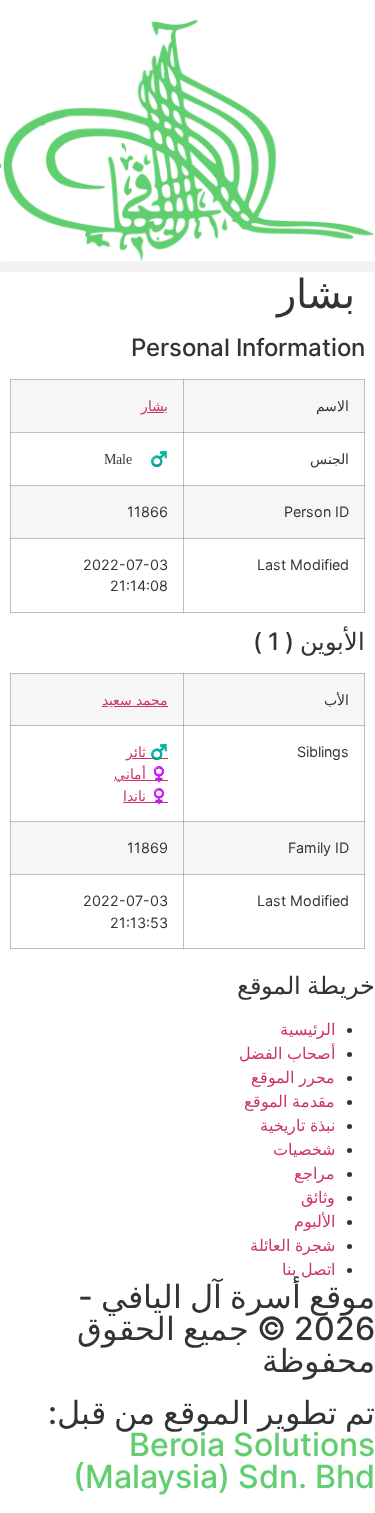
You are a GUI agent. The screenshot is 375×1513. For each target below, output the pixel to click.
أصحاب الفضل (287, 1053)
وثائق (318, 1197)
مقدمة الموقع (289, 1101)
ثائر (147, 751)
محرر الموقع (293, 1077)
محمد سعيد (135, 699)
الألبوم (314, 1221)
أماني (141, 773)
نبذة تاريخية (297, 1125)
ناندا (145, 795)
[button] (187, 266)
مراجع (314, 1173)
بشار (154, 405)
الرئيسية (307, 1029)
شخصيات (304, 1149)
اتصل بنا (308, 1269)
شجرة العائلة (292, 1245)
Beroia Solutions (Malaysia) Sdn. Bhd (224, 1460)
